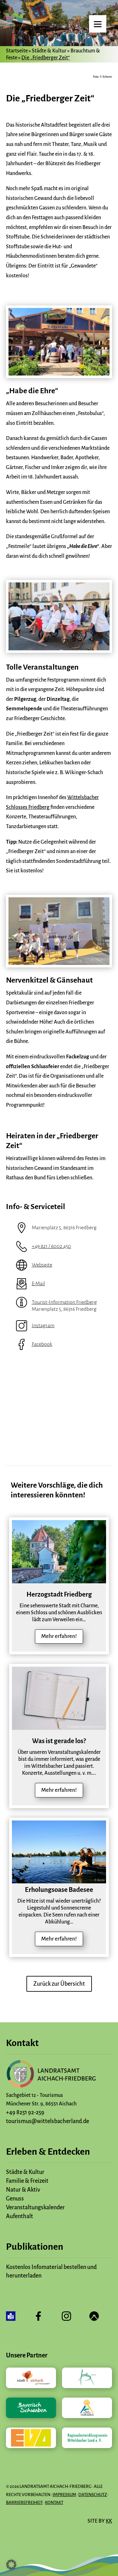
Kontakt (54, 2503)
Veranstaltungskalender (35, 2207)
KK (109, 2521)
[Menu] (98, 24)
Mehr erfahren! (59, 1636)
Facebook (42, 1344)
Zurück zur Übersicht (59, 1984)
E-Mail (38, 1284)
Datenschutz (93, 2495)
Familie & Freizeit (27, 2181)
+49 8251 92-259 (25, 2112)
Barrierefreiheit (24, 2503)
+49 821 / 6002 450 (51, 1246)
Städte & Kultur (49, 51)
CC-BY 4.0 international (90, 1580)
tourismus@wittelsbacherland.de (48, 2121)
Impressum (64, 2495)
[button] (11, 2565)
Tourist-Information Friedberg (64, 1302)
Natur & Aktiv (23, 2190)
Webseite (42, 1265)
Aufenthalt (20, 2216)
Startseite (17, 51)
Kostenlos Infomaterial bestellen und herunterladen (51, 2271)
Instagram (43, 1326)
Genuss (15, 2199)
